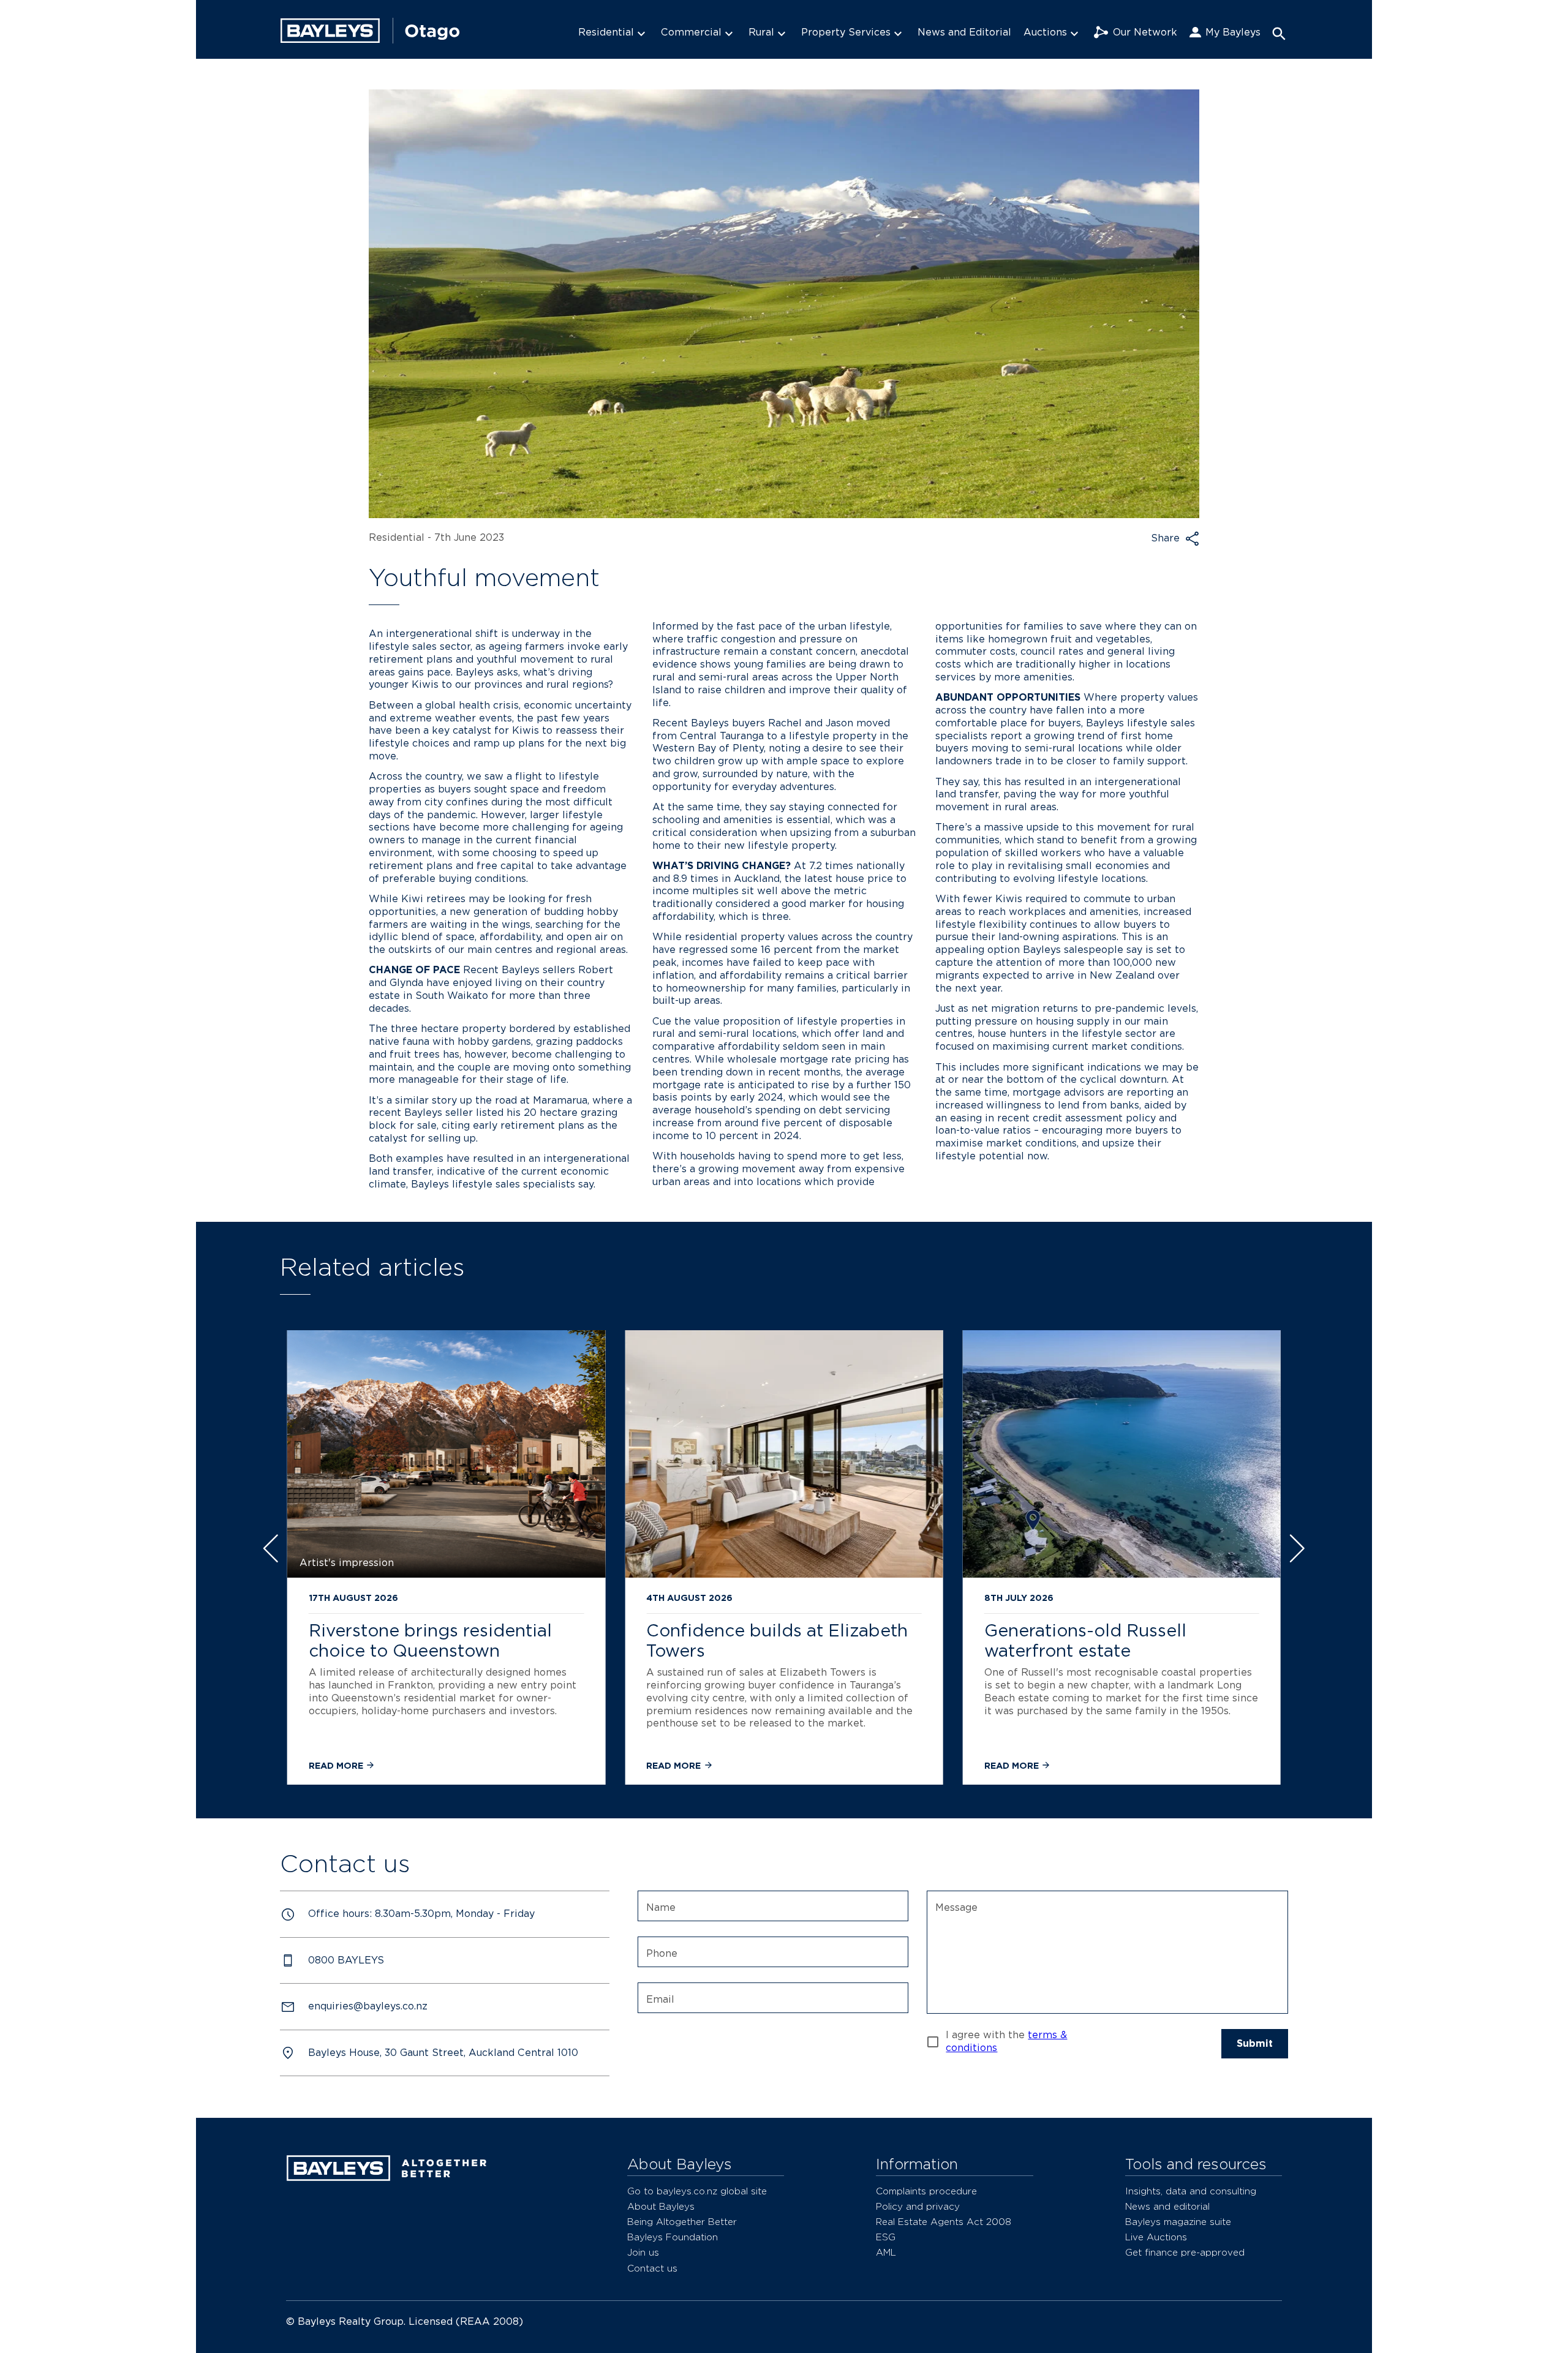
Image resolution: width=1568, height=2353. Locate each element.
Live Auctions (1156, 2237)
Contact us (652, 2268)
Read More (337, 1765)
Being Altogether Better (682, 2222)
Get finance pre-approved (1185, 2252)
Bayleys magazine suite (1178, 2222)
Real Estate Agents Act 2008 (944, 2222)
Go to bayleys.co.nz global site (697, 2191)
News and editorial (1167, 2206)
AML (886, 2252)
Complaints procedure (926, 2191)
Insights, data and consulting (1191, 2191)
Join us (643, 2252)
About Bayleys (661, 2206)
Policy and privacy (918, 2206)
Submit (1255, 2043)
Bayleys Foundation (673, 2237)
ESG (886, 2237)
